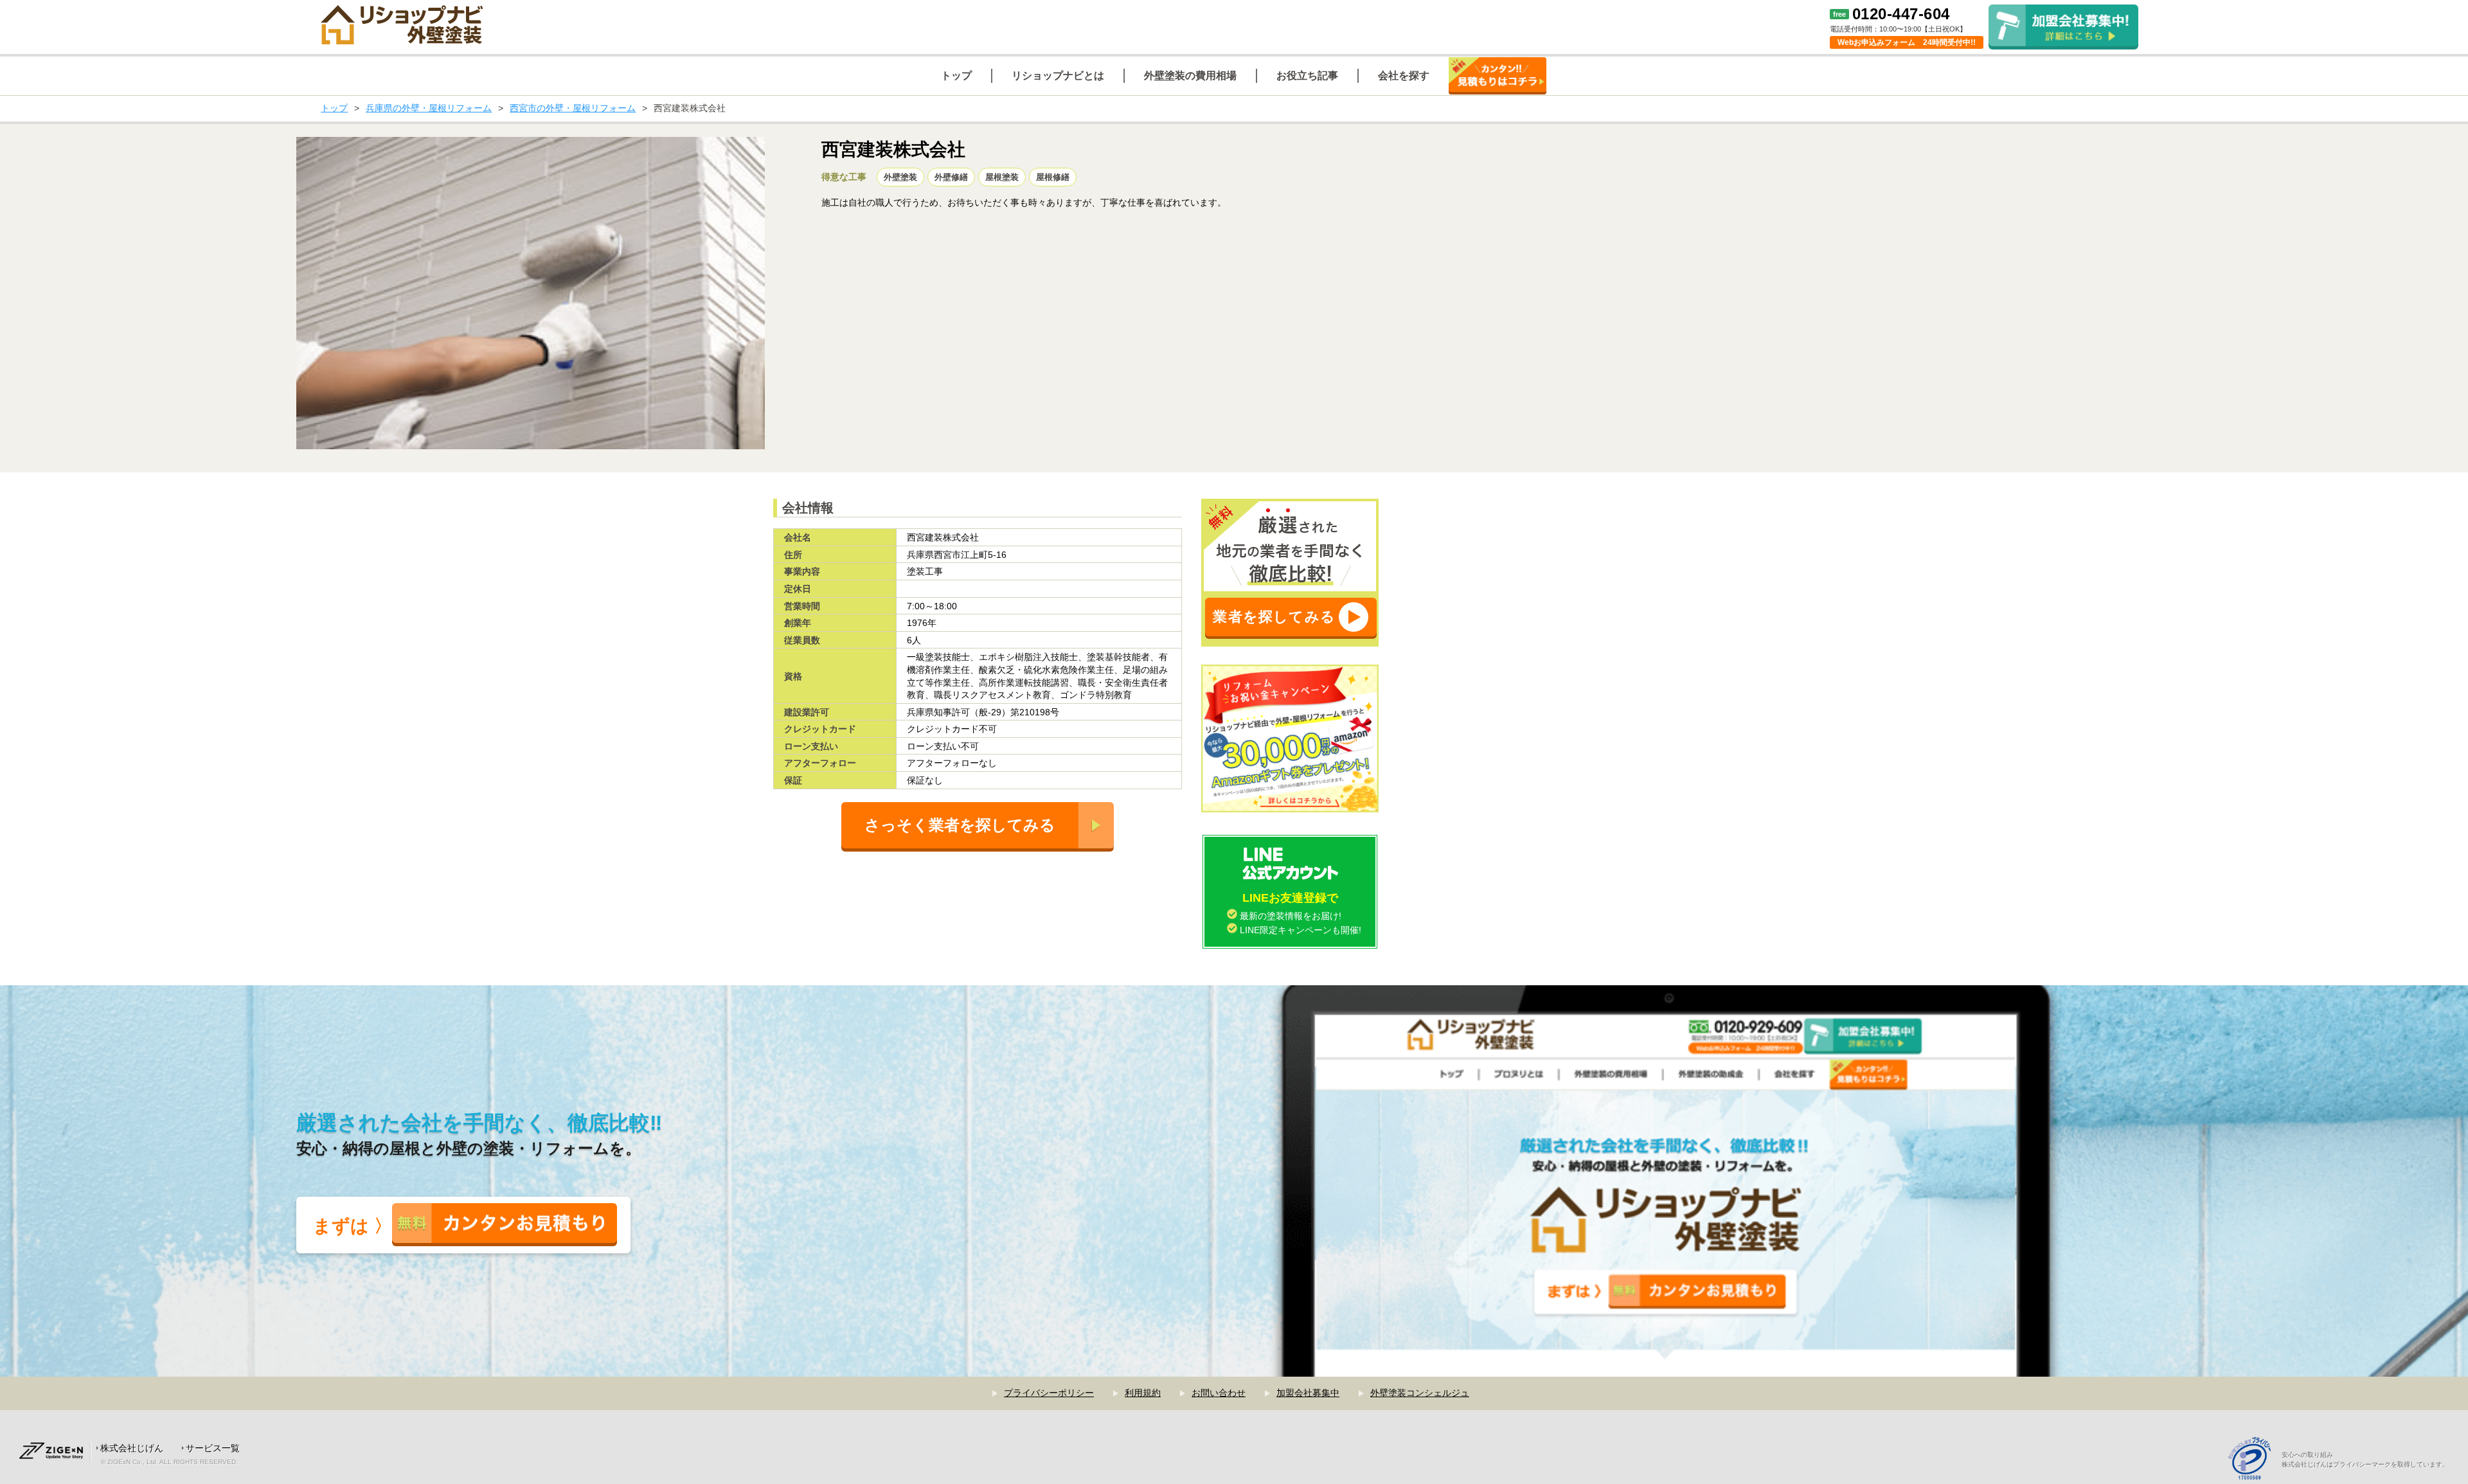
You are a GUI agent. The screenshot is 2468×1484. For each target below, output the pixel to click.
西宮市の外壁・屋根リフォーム (573, 108)
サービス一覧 (213, 1448)
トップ (334, 108)
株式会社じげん (132, 1448)
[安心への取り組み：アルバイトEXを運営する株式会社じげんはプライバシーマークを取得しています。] (2254, 1460)
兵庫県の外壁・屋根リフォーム (429, 108)
